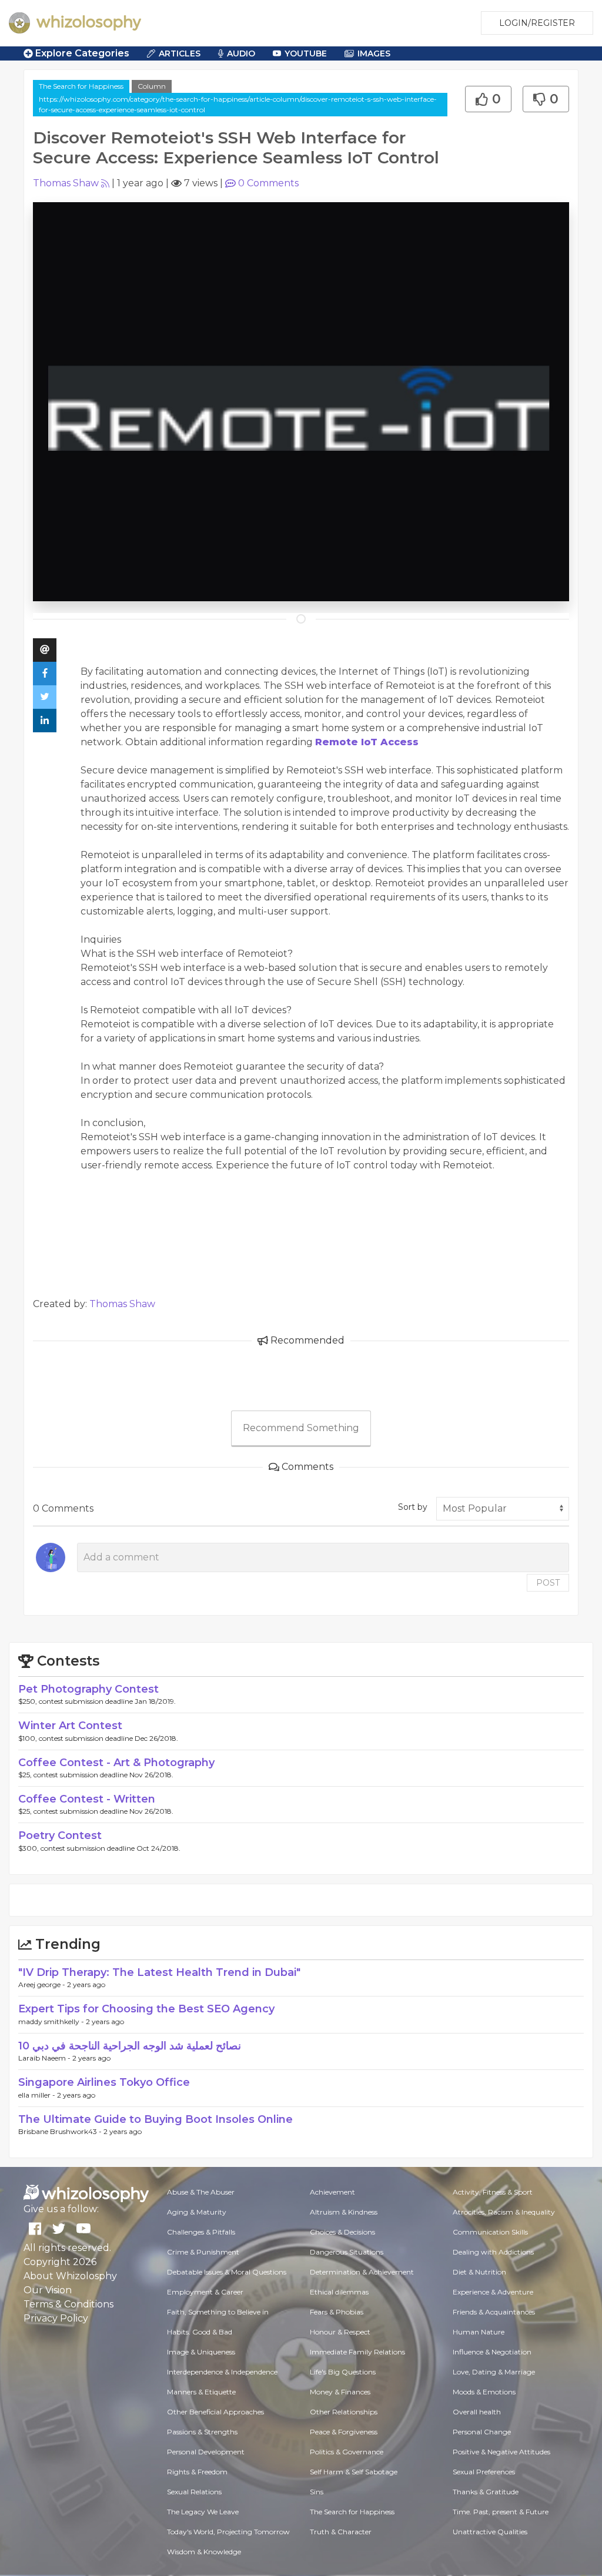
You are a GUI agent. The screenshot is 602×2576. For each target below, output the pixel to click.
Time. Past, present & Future (501, 2512)
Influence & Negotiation (492, 2352)
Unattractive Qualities (490, 2532)
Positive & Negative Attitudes (501, 2452)
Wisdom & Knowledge (204, 2552)
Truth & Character (341, 2532)
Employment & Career (205, 2292)
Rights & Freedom (197, 2472)
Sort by (413, 1507)
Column (152, 86)
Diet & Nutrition (479, 2272)
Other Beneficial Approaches (215, 2412)
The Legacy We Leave (203, 2512)
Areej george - (43, 1984)
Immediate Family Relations (357, 2352)
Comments (268, 183)
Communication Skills (490, 2232)
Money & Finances (340, 2392)
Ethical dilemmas (339, 2292)
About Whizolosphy (70, 2276)
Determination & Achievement (362, 2272)
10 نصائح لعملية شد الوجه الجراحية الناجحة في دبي (130, 2046)
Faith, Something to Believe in (218, 2312)
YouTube (306, 53)
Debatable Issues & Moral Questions (227, 2272)
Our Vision (48, 2290)
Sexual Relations (194, 2492)
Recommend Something (301, 1428)
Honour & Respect (340, 2332)
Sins (317, 2492)
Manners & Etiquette (201, 2392)
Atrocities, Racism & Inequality (504, 2212)
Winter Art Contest (70, 1726)
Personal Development (206, 2452)
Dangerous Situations (347, 2252)
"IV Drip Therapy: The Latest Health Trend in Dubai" (159, 1972)
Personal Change (482, 2432)
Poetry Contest (60, 1835)
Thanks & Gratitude (486, 2492)
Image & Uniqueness (201, 2352)
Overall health (477, 2412)
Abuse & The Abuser (201, 2192)
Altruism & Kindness (344, 2212)
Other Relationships (344, 2412)
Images (374, 53)
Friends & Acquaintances (494, 2312)
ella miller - (38, 2095)
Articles (180, 53)
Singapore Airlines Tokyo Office (104, 2082)
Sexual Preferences (484, 2472)
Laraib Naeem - (45, 2058)
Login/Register (537, 23)
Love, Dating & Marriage (494, 2372)
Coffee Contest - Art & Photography (116, 1763)
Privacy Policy (56, 2318)
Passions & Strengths (202, 2432)
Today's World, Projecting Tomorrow (228, 2532)
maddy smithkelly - (52, 2021)
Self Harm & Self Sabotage (354, 2472)
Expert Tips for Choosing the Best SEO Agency (146, 2009)
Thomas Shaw (66, 183)
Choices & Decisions (342, 2232)
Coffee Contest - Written (87, 1799)
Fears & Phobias (337, 2312)
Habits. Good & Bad (200, 2332)
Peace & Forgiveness (344, 2432)
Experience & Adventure (493, 2292)
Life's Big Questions (343, 2372)
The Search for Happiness (81, 86)
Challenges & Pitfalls (201, 2232)
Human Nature (479, 2332)
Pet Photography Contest (88, 1689)
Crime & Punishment (203, 2252)
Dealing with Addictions (493, 2252)
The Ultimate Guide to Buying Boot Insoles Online (155, 2119)
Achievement (332, 2192)
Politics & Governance (347, 2452)
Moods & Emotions (484, 2392)
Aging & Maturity (197, 2212)
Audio (241, 53)
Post (548, 1583)
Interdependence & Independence (222, 2372)
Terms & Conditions (68, 2304)
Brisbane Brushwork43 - (61, 2131)
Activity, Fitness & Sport (493, 2192)
